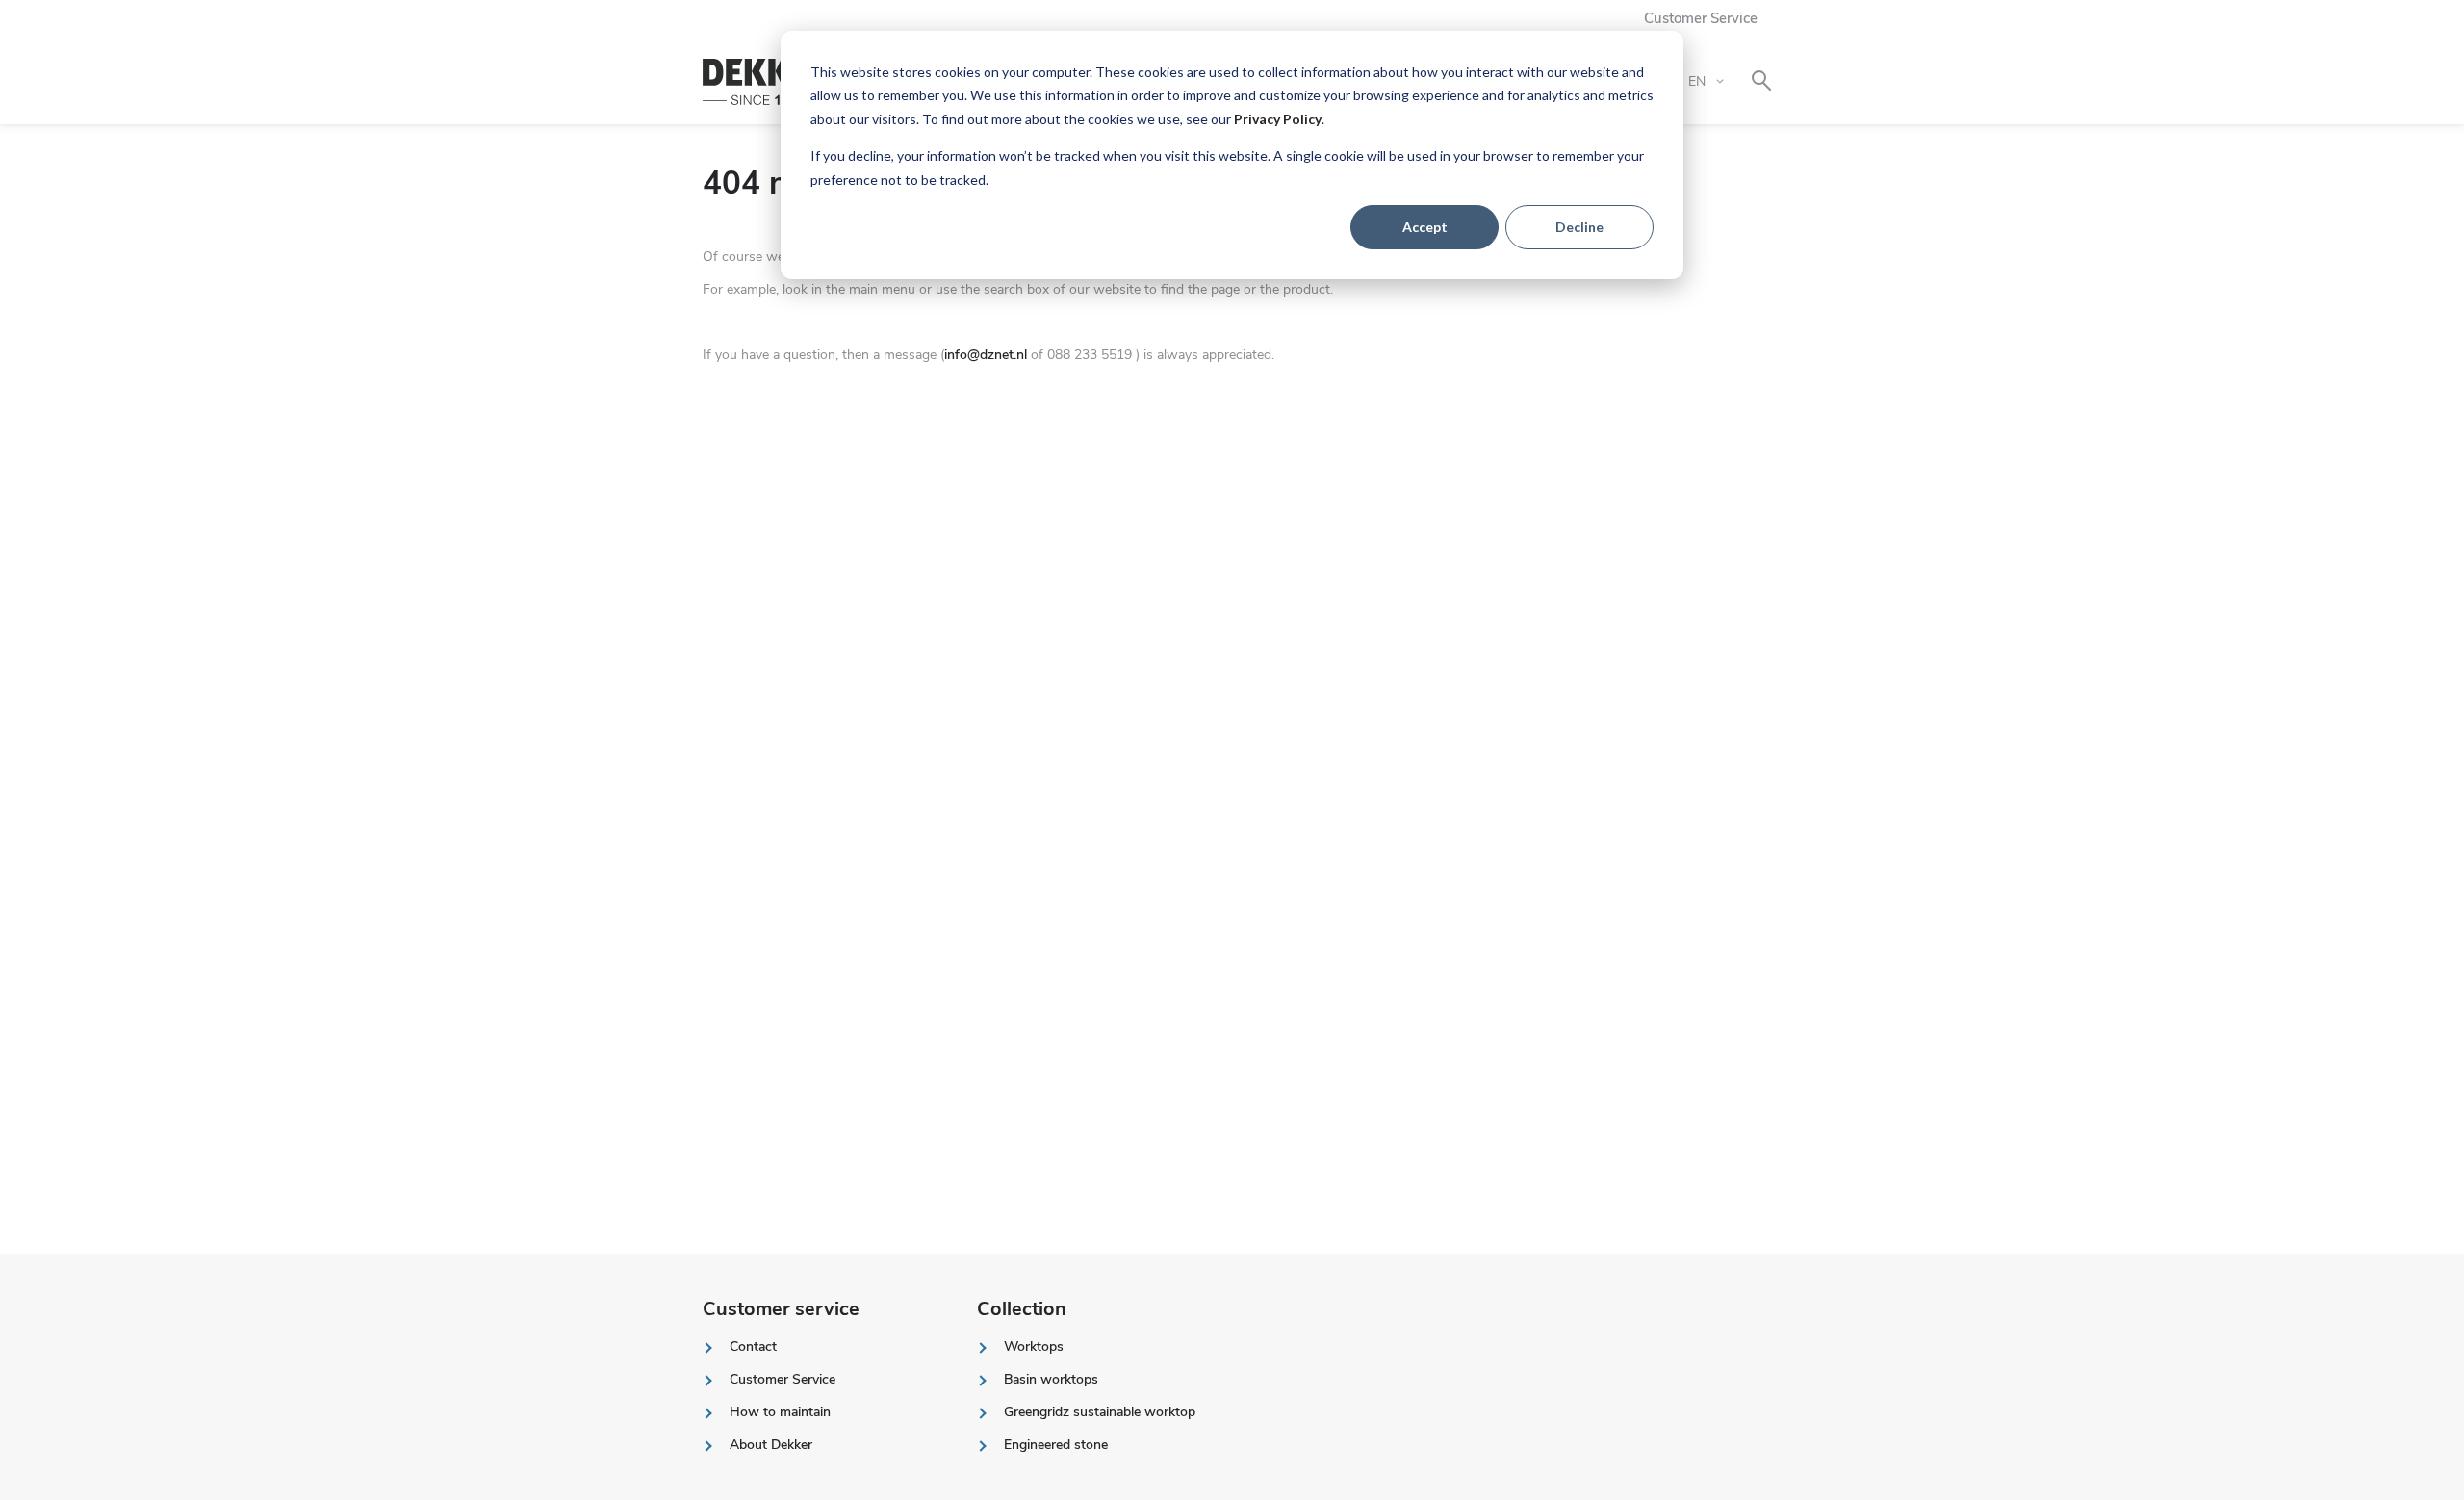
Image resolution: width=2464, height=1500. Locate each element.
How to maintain (780, 1412)
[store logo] (768, 82)
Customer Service (1701, 18)
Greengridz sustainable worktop (1100, 1412)
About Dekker (771, 1445)
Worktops (1034, 1346)
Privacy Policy (1278, 119)
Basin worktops (1051, 1379)
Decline (1579, 227)
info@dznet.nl (986, 355)
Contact (753, 1346)
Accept (1425, 227)
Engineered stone (1056, 1445)
